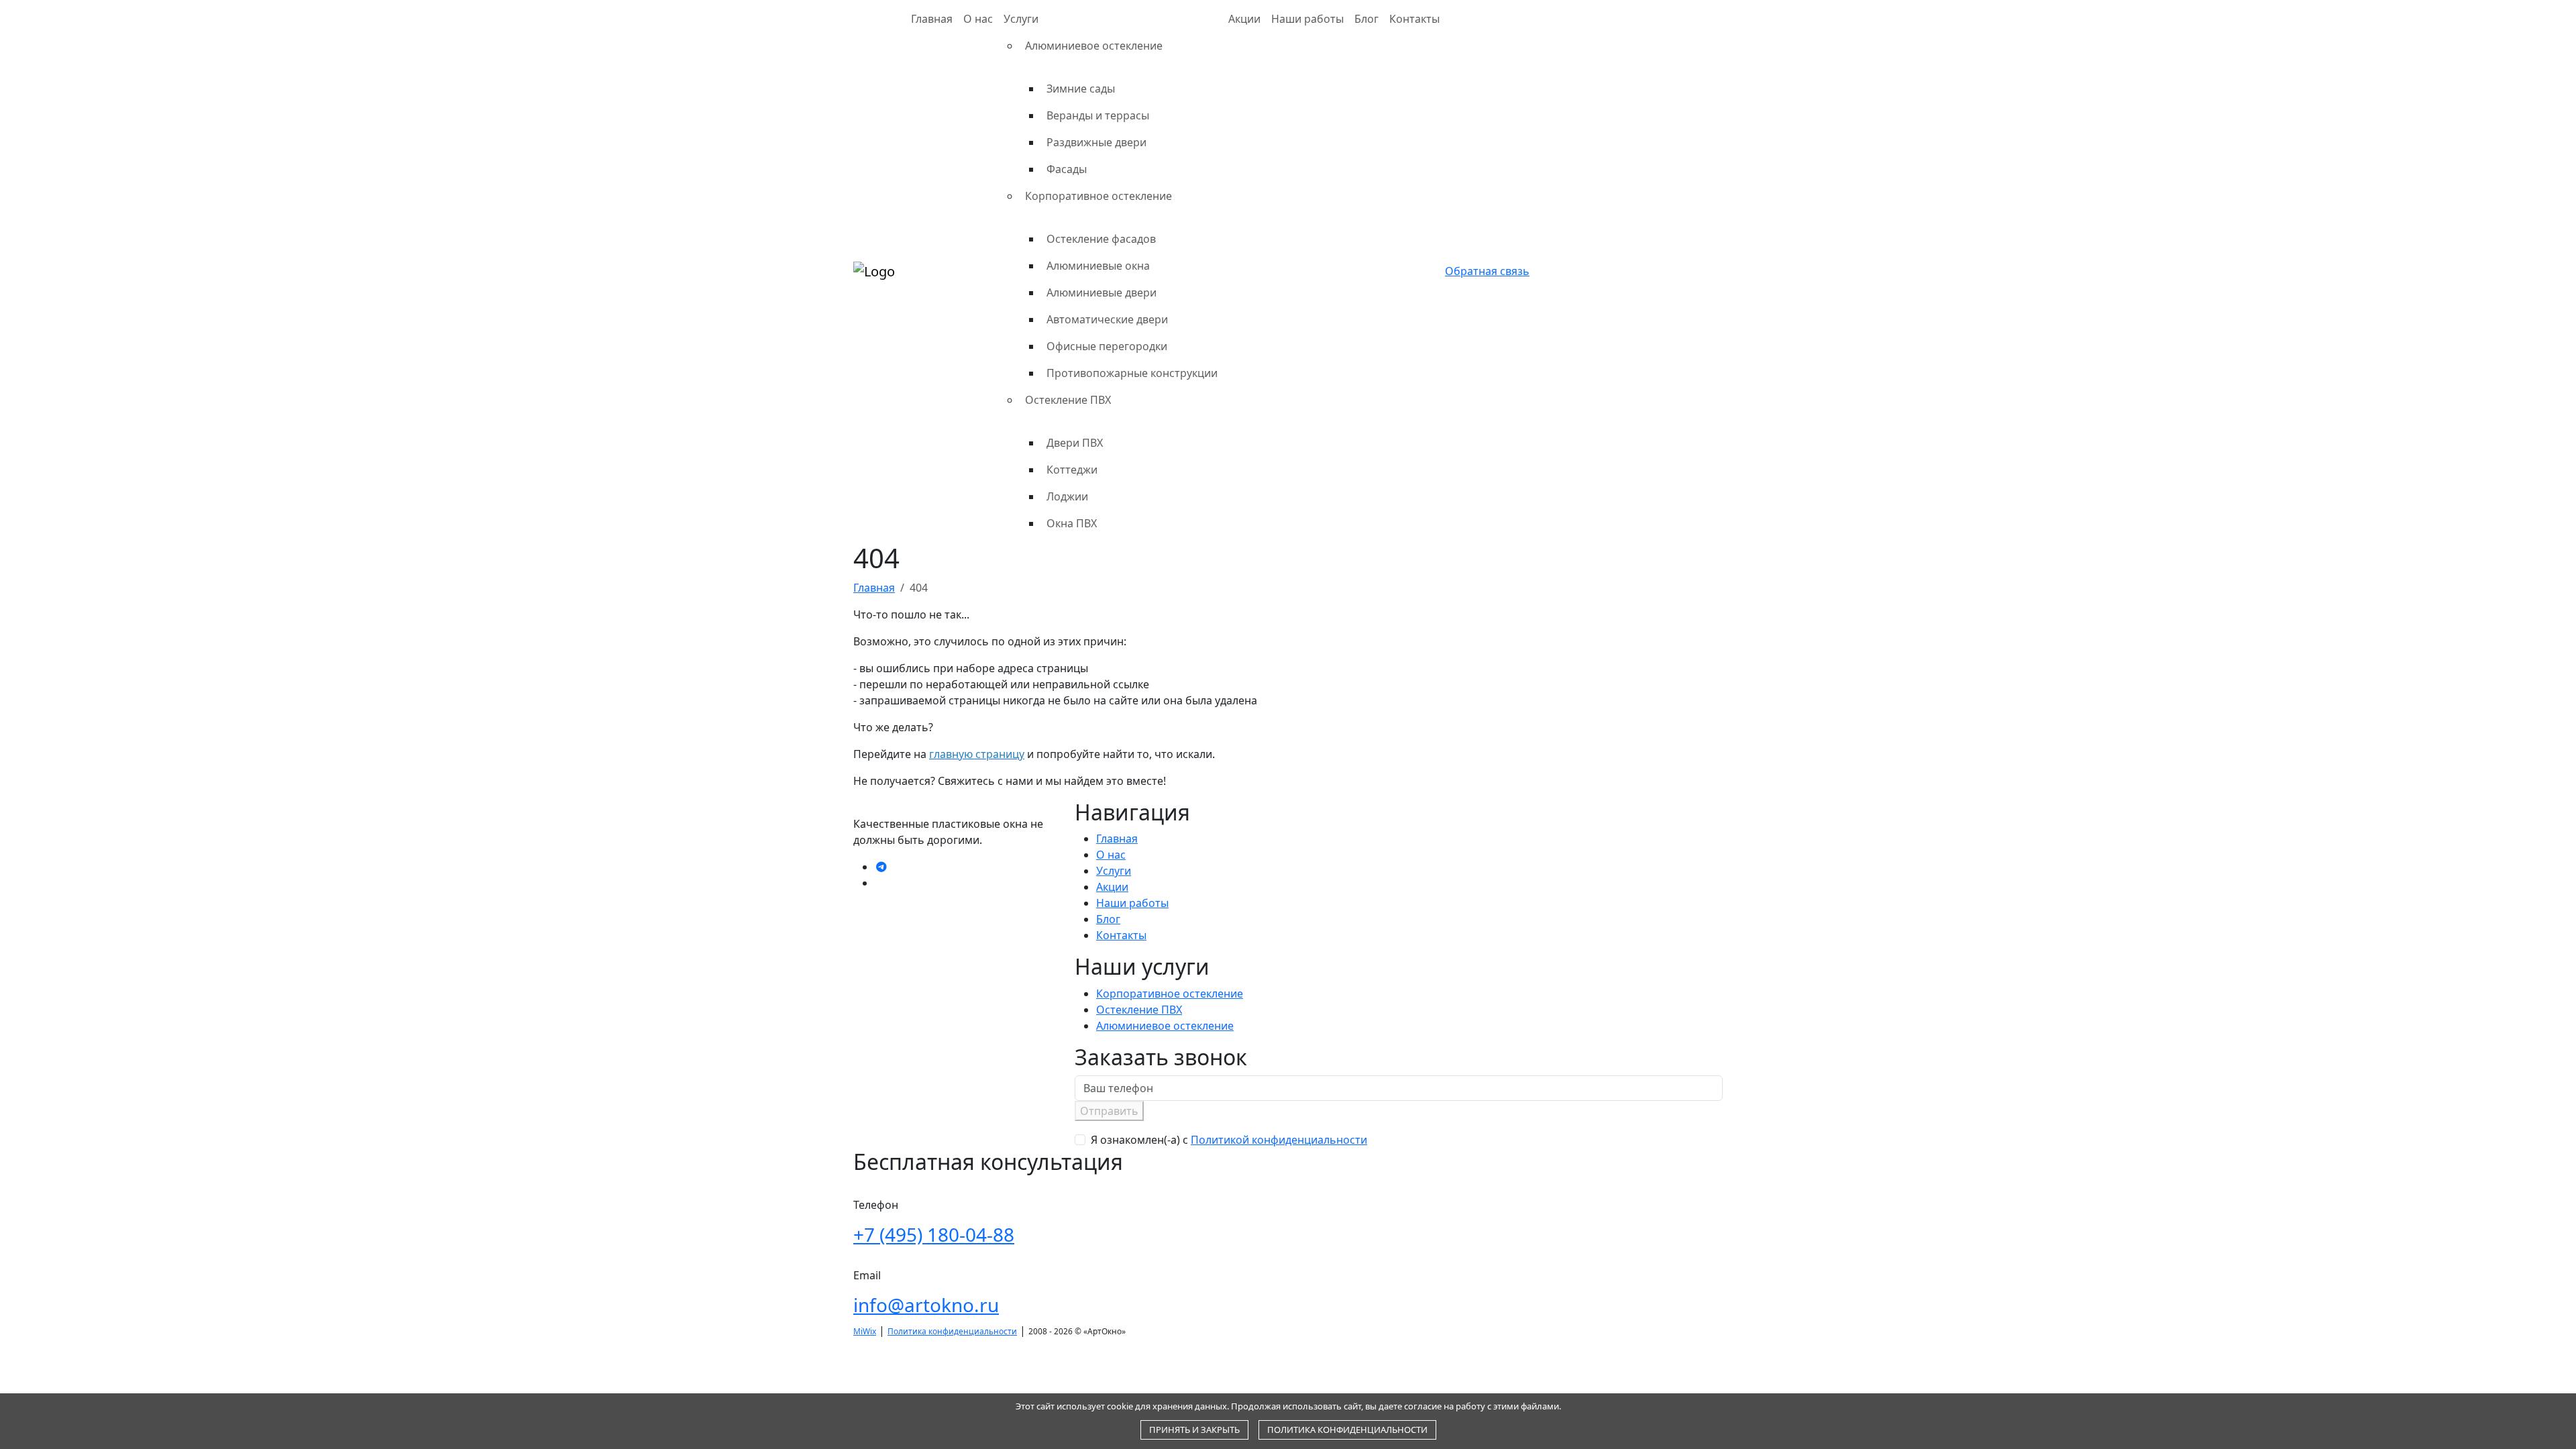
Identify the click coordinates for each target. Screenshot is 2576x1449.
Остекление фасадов (1101, 239)
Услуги (1021, 19)
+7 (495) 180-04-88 (934, 1234)
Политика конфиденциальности (952, 1331)
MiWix (865, 1331)
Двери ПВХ (1075, 443)
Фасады (1067, 169)
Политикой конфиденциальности (1279, 1140)
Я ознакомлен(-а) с (1229, 1140)
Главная (932, 19)
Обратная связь (1487, 271)
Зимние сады (1081, 89)
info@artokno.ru (926, 1305)
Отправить (1109, 1111)
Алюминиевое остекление (1094, 46)
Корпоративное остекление (1098, 196)
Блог (1366, 19)
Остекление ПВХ (1068, 400)
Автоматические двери (1107, 319)
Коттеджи (1072, 470)
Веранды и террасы (1098, 115)
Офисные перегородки (1107, 346)
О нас (978, 19)
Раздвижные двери (1096, 142)
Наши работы (1307, 19)
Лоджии (1067, 496)
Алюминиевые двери (1102, 292)
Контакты (1414, 19)
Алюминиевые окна (1098, 266)
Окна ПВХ (1072, 523)
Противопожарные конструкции (1132, 373)
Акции (1244, 19)
